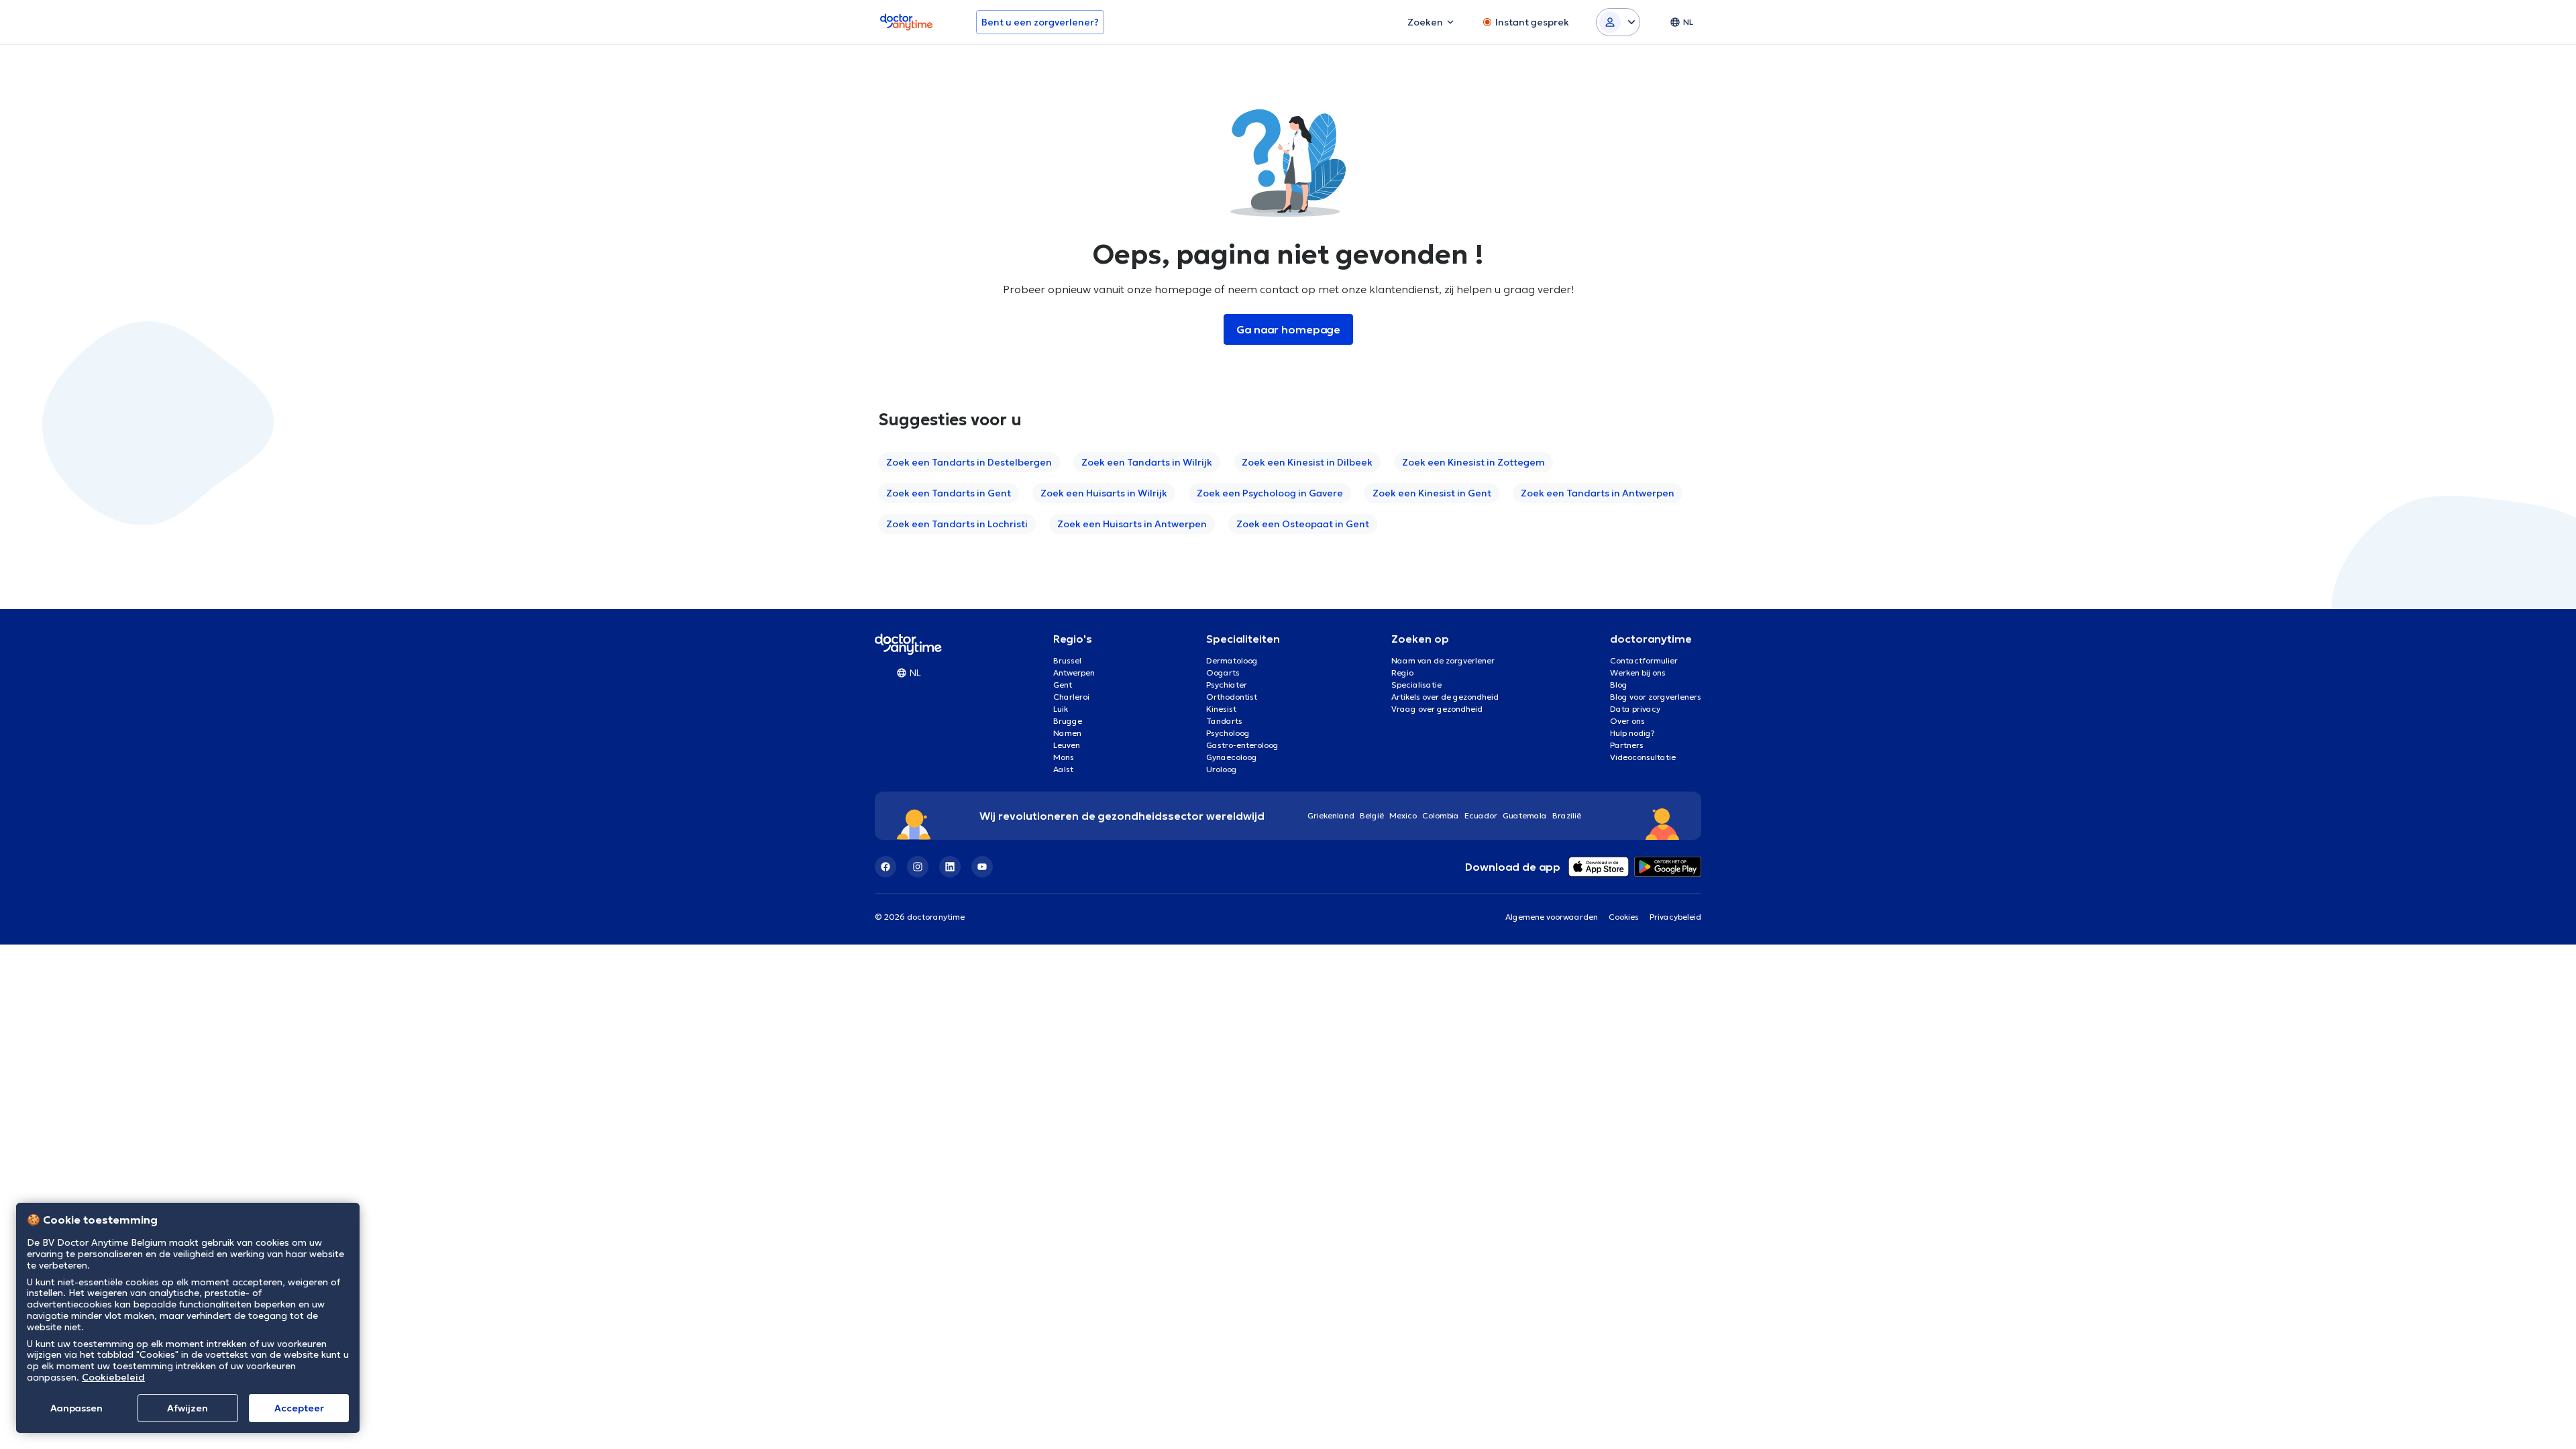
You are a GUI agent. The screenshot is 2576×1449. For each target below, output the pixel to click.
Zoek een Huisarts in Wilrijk (1104, 493)
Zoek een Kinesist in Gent (1432, 493)
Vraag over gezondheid (1437, 709)
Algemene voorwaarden (1552, 917)
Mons (1064, 757)
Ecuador (1481, 815)
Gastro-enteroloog (1242, 745)
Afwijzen (187, 1408)
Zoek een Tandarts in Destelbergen (969, 462)
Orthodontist (1232, 697)
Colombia (1441, 815)
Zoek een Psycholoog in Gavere (1270, 493)
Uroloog (1222, 769)
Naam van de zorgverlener (1443, 660)
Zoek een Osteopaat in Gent (1303, 524)
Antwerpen (1074, 673)
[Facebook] (885, 867)
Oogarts (1223, 673)
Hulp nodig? (1632, 733)
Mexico (1403, 815)
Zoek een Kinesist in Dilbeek (1307, 462)
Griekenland (1331, 815)
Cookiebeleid (113, 1377)
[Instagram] (918, 867)
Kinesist (1221, 709)
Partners (1627, 745)
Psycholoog (1228, 733)
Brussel (1067, 660)
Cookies (1624, 917)
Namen (1067, 733)
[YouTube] (982, 867)
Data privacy (1635, 709)
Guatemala (1525, 815)
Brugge (1068, 721)
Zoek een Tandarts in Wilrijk (1147, 462)
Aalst (1063, 769)
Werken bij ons (1638, 673)
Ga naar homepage (1288, 329)
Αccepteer (299, 1408)
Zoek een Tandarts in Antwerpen (1598, 493)
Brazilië (1567, 815)
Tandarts (1224, 721)
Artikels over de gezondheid (1445, 697)
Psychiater (1227, 685)
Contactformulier (1644, 660)
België (1372, 815)
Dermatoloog (1232, 660)
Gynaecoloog (1232, 757)
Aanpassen (76, 1408)
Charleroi (1071, 697)
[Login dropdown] (1618, 22)
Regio (1402, 673)
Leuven (1067, 745)
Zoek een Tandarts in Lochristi (957, 524)
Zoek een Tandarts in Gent (949, 493)
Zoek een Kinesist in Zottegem (1473, 462)
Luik (1061, 709)
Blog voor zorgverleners (1656, 697)
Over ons (1627, 721)
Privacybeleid (1675, 917)
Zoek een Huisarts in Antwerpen (1132, 524)
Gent (1063, 685)
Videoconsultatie (1643, 757)
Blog (1619, 685)
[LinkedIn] (950, 867)
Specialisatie (1416, 685)
